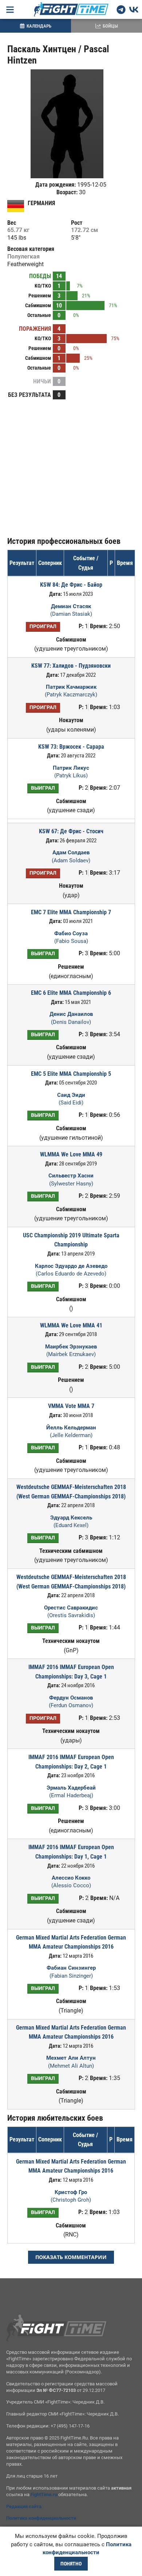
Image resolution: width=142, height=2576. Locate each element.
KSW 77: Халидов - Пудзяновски (71, 666)
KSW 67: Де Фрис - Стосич (71, 831)
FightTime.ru (44, 2494)
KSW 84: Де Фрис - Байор (71, 585)
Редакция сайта (24, 2506)
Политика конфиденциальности (41, 2518)
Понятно (71, 2564)
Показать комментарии (71, 2257)
